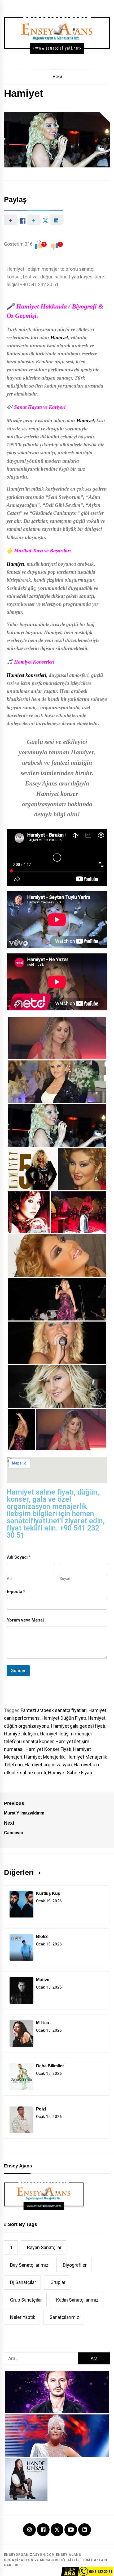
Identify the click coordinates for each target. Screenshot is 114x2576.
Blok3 (42, 1937)
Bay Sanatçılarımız (29, 2265)
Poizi (41, 2109)
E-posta (16, 1592)
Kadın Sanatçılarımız (77, 2300)
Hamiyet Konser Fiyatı (48, 1749)
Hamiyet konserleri (26, 675)
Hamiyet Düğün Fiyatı (64, 1718)
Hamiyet (59, 337)
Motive (43, 1980)
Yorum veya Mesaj (25, 1620)
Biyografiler (75, 2265)
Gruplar (58, 2282)
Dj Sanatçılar (23, 2282)
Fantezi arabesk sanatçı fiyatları (54, 1710)
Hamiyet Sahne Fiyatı (70, 1773)
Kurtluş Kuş (48, 1893)
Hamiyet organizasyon (48, 1765)
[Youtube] (71, 2530)
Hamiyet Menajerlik (44, 1757)
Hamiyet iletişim (21, 1734)
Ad (9, 1579)
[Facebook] (43, 2530)
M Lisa (43, 2023)
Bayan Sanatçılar (44, 2247)
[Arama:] (41, 2358)
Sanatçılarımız (64, 2317)
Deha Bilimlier (50, 2066)
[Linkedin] (85, 2530)
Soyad (65, 1579)
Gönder (18, 1670)
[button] (57, 77)
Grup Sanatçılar (26, 2300)
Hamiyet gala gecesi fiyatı (78, 1726)
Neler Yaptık (23, 2317)
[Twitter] (57, 2529)
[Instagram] (29, 2530)
